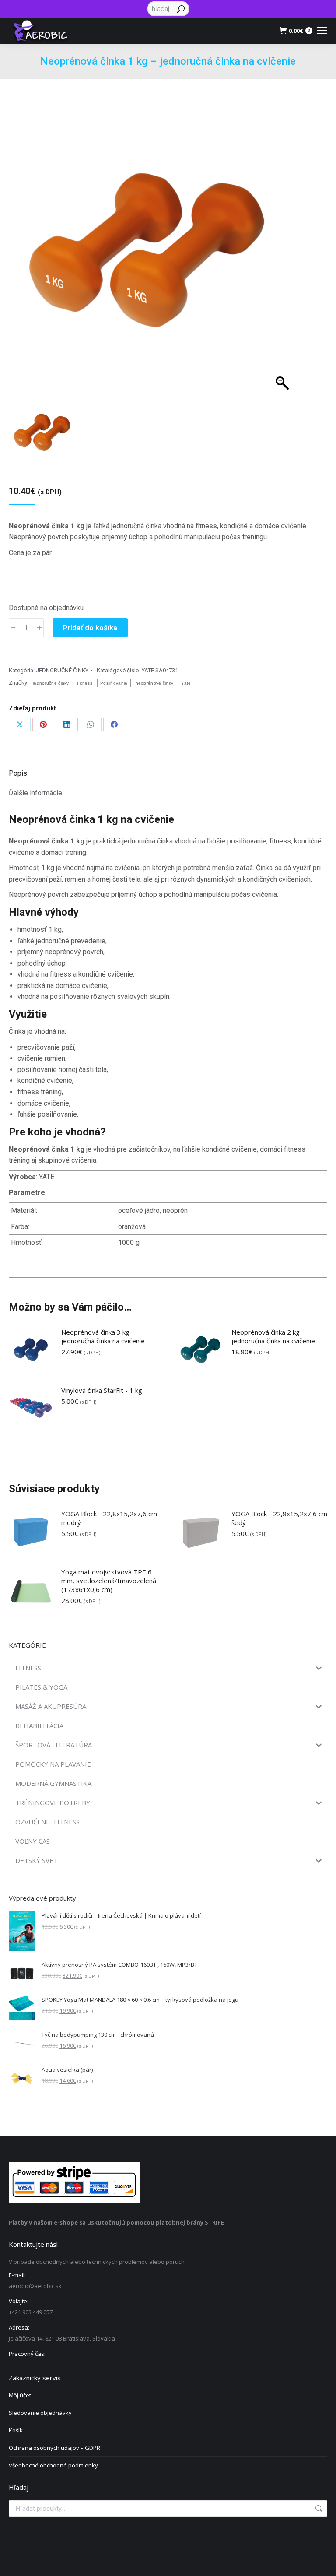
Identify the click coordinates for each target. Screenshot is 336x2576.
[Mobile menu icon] (322, 31)
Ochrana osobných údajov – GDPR (54, 2448)
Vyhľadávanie (318, 2509)
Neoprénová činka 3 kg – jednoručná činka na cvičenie (103, 1336)
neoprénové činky (155, 683)
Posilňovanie (114, 683)
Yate (186, 683)
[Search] (181, 9)
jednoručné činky (51, 683)
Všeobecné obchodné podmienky (53, 2465)
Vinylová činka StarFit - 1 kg (102, 1390)
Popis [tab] (18, 773)
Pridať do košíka (90, 628)
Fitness (85, 683)
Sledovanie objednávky (40, 2413)
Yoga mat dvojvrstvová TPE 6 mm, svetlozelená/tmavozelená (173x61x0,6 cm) (109, 1581)
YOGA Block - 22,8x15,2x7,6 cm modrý (109, 1518)
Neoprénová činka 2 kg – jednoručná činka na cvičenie (273, 1336)
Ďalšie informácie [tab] (35, 793)
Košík (16, 2430)
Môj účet (20, 2395)
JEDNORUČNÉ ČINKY (62, 670)
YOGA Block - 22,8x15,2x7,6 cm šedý (279, 1518)
